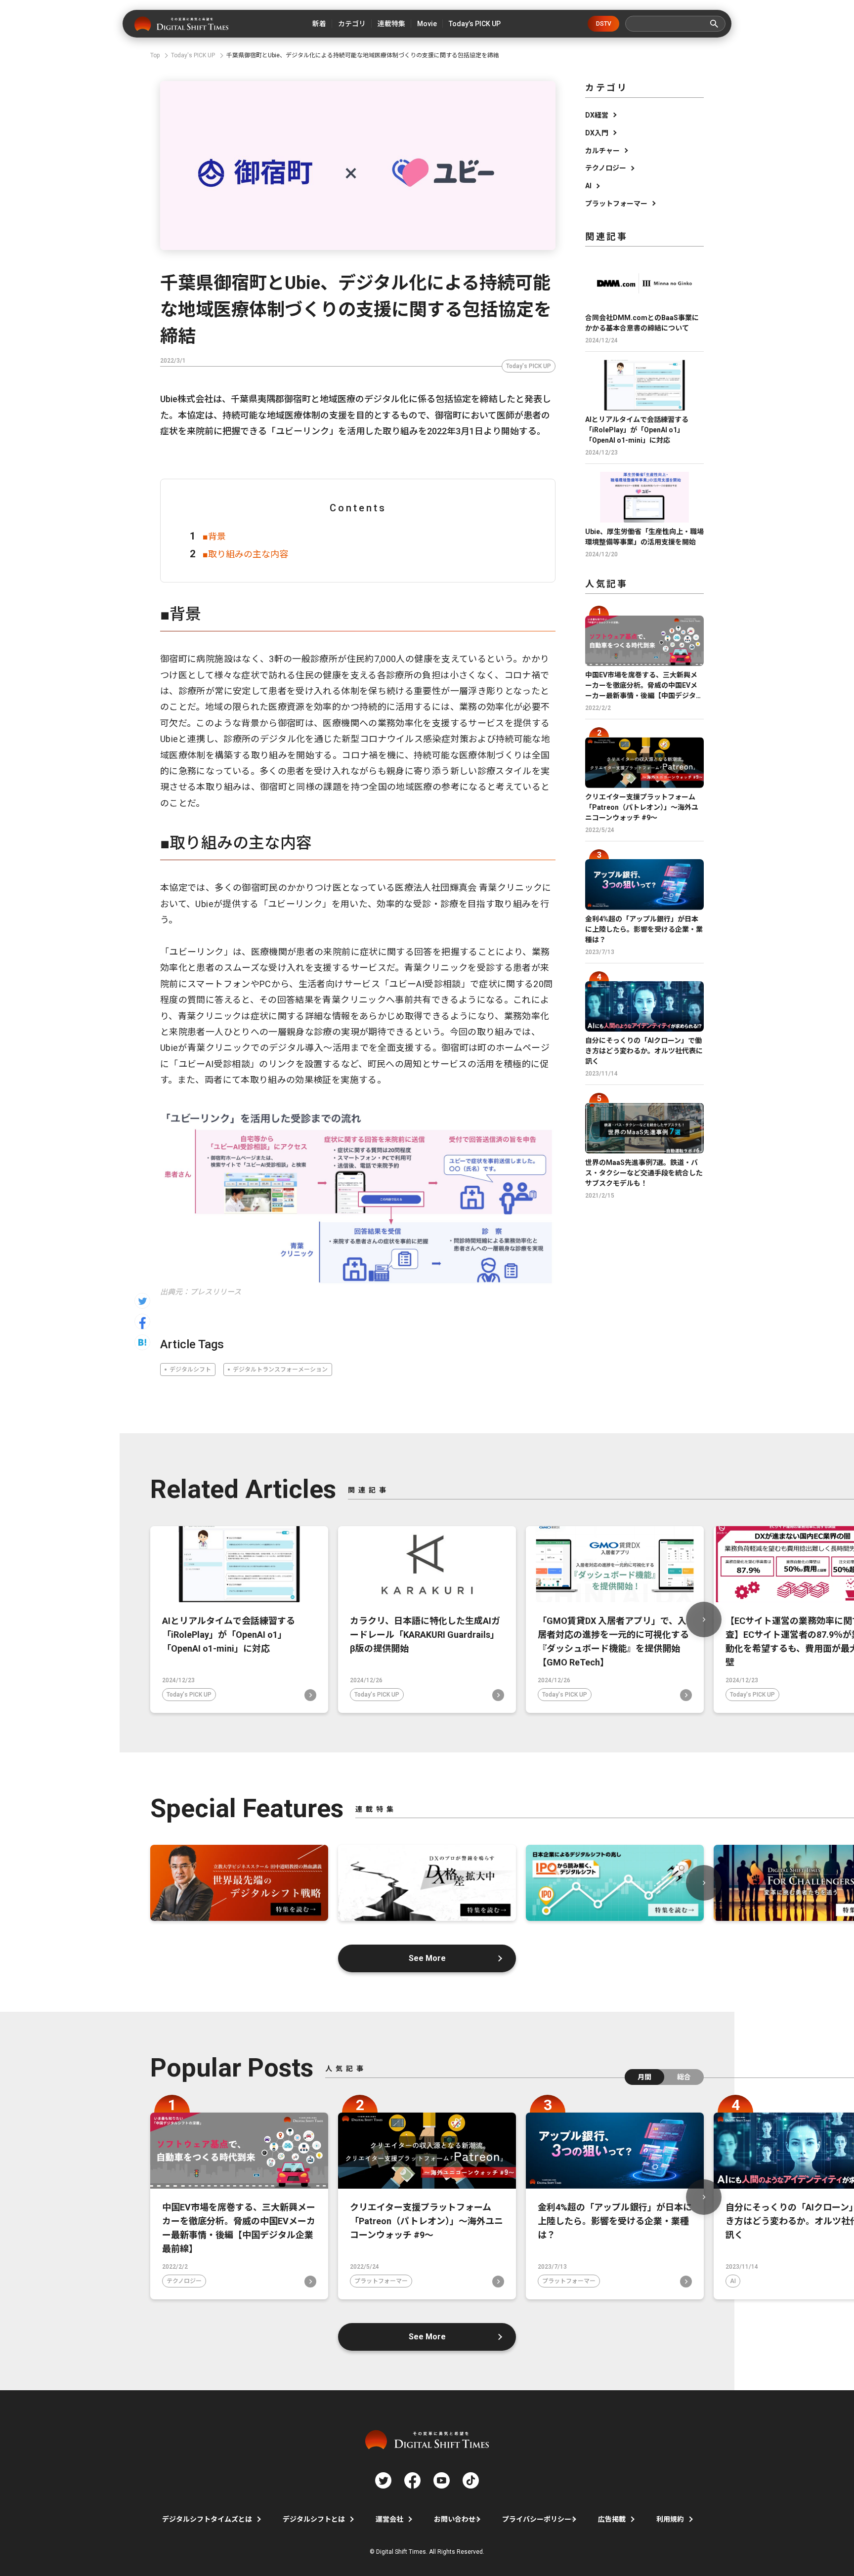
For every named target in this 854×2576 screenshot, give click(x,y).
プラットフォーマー (616, 204)
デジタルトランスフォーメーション (280, 1370)
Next (704, 1620)
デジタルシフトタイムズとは (207, 2519)
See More (427, 1958)
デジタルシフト (190, 1370)
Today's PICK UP (529, 366)
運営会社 (389, 2519)
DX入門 (597, 133)
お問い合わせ (455, 2519)
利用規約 (670, 2519)
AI (588, 186)
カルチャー (602, 151)
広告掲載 (612, 2519)
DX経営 (597, 115)
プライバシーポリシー (537, 2519)
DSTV (604, 24)
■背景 (214, 536)
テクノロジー (606, 168)
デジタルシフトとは (314, 2519)
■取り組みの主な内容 (245, 554)
